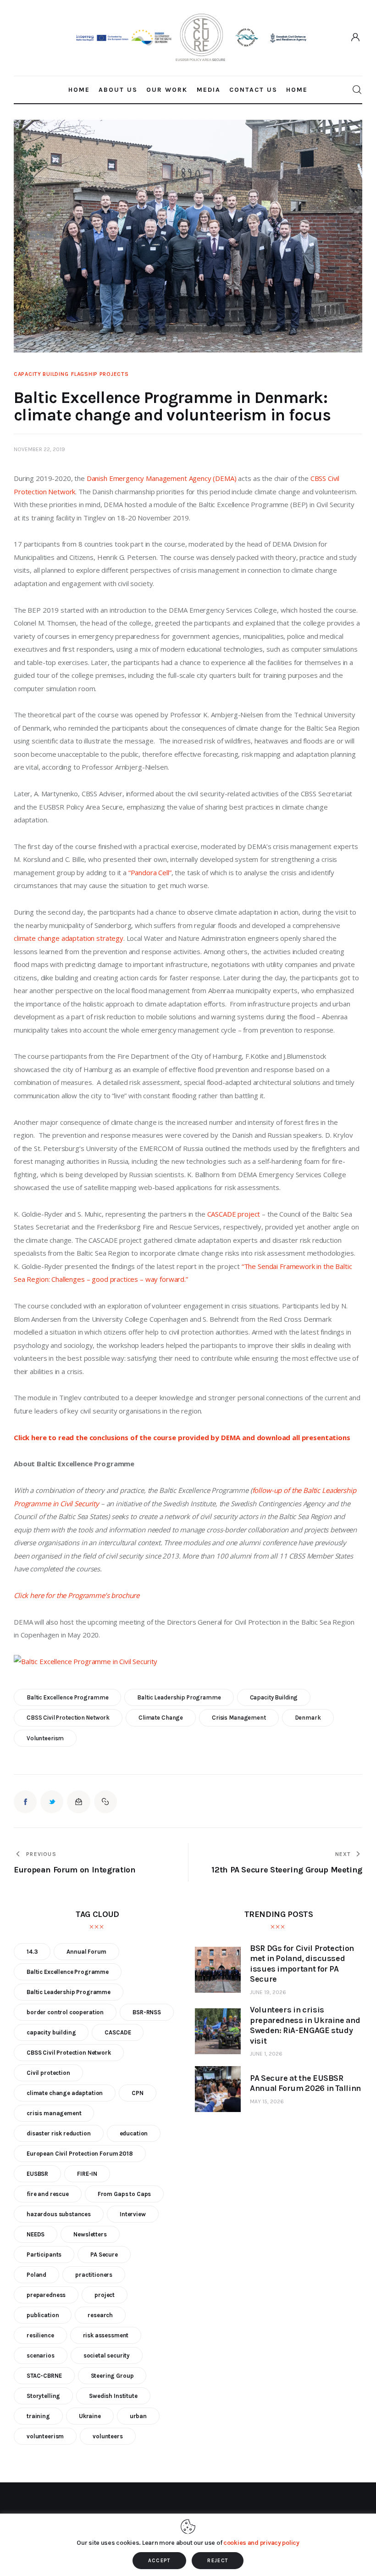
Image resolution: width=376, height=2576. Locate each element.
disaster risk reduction (59, 2133)
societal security (107, 2355)
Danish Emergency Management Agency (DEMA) (162, 478)
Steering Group (112, 2376)
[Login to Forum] (356, 38)
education (134, 2133)
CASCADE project (234, 1214)
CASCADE (118, 2032)
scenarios (41, 2355)
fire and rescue (48, 2194)
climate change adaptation (65, 2093)
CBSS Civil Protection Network (68, 1718)
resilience (40, 2335)
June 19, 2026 (268, 1992)
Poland (36, 2275)
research (100, 2315)
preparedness (46, 2295)
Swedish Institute (113, 2396)
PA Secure (104, 2255)
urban (138, 2416)
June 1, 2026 (266, 2054)
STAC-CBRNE (44, 2376)
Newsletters (90, 2234)
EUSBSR (37, 2174)
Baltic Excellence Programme (68, 1697)
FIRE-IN (87, 2174)
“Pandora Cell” (150, 872)
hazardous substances (59, 2214)
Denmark (308, 1718)
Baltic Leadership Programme (179, 1697)
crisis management (239, 1718)
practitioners (94, 2275)
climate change (161, 1718)
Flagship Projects (100, 374)
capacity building (274, 1697)
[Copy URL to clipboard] (105, 1802)
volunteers (108, 2436)
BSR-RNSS (147, 2012)
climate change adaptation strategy (69, 938)
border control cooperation (65, 2012)
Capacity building (41, 374)
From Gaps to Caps (124, 2194)
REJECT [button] (218, 2561)
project (105, 2295)
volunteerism (45, 1738)
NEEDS (36, 2234)
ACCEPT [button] (159, 2561)
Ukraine (90, 2416)
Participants (44, 2255)
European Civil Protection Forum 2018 (80, 2154)
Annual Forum (86, 1952)
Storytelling (43, 2396)
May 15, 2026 (267, 2101)
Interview (133, 2214)
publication (43, 2315)
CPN (138, 2093)
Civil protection (48, 2073)
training (38, 2416)
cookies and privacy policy (261, 2543)
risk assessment (106, 2335)
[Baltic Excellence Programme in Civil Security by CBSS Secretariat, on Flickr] (86, 1661)
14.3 (32, 1952)
